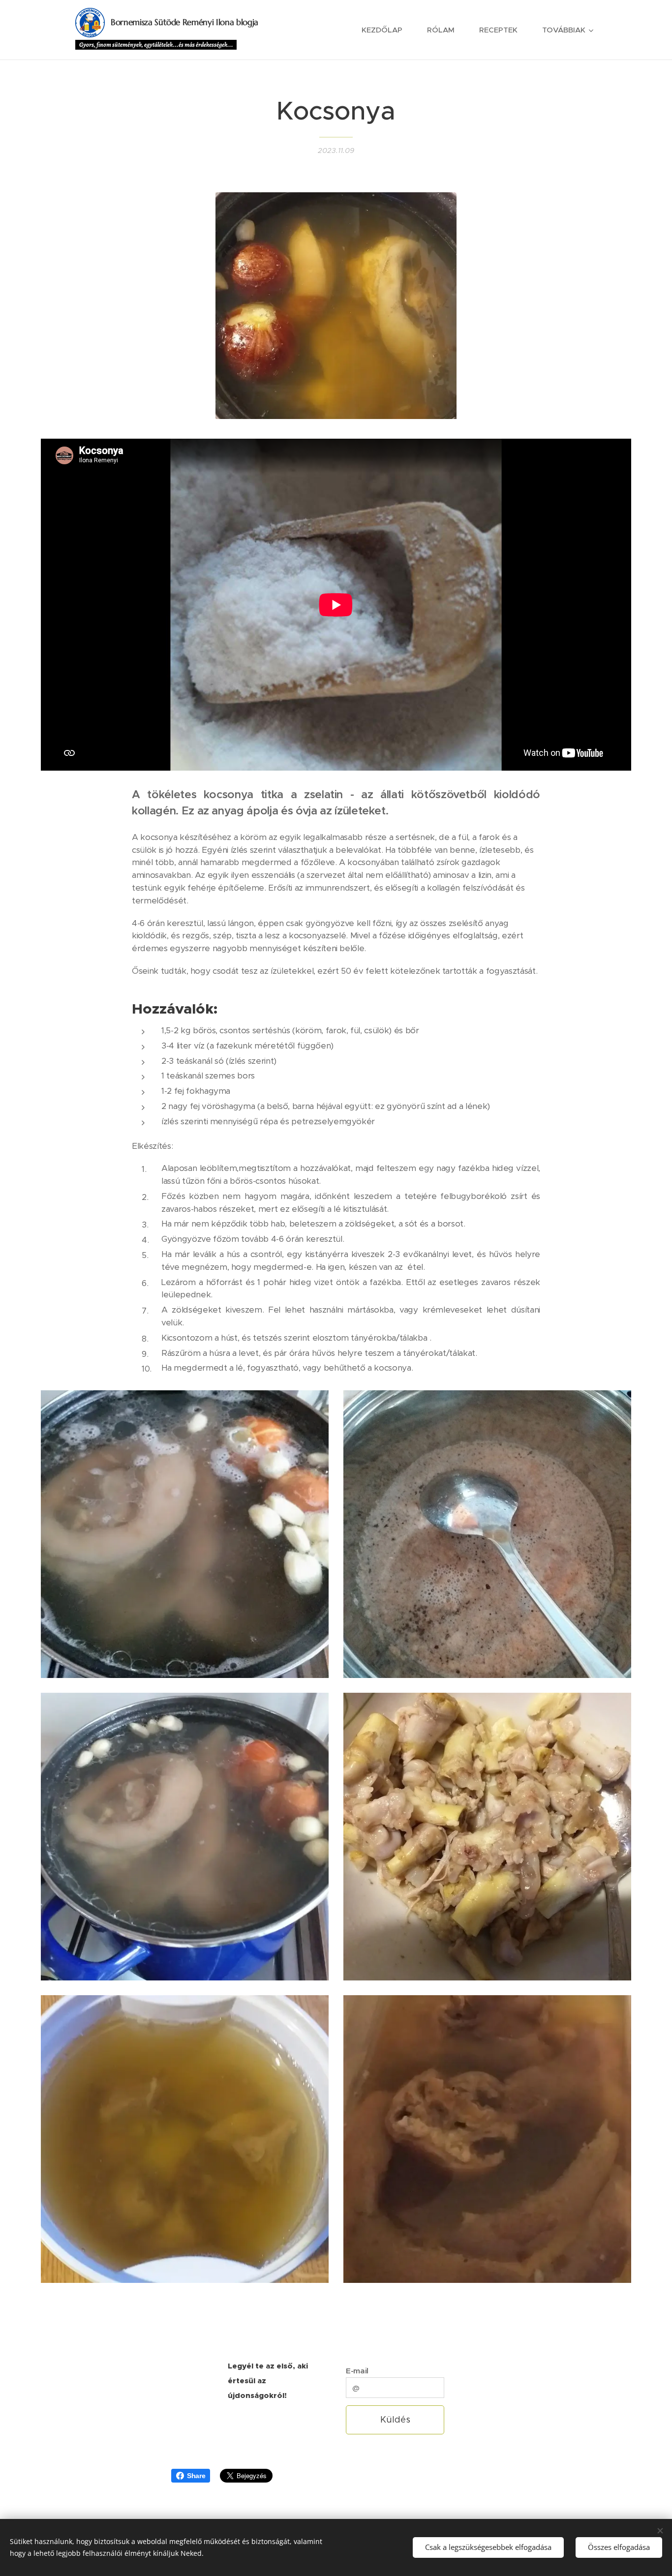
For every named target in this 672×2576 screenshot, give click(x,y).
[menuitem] (387, 30)
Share (196, 2476)
